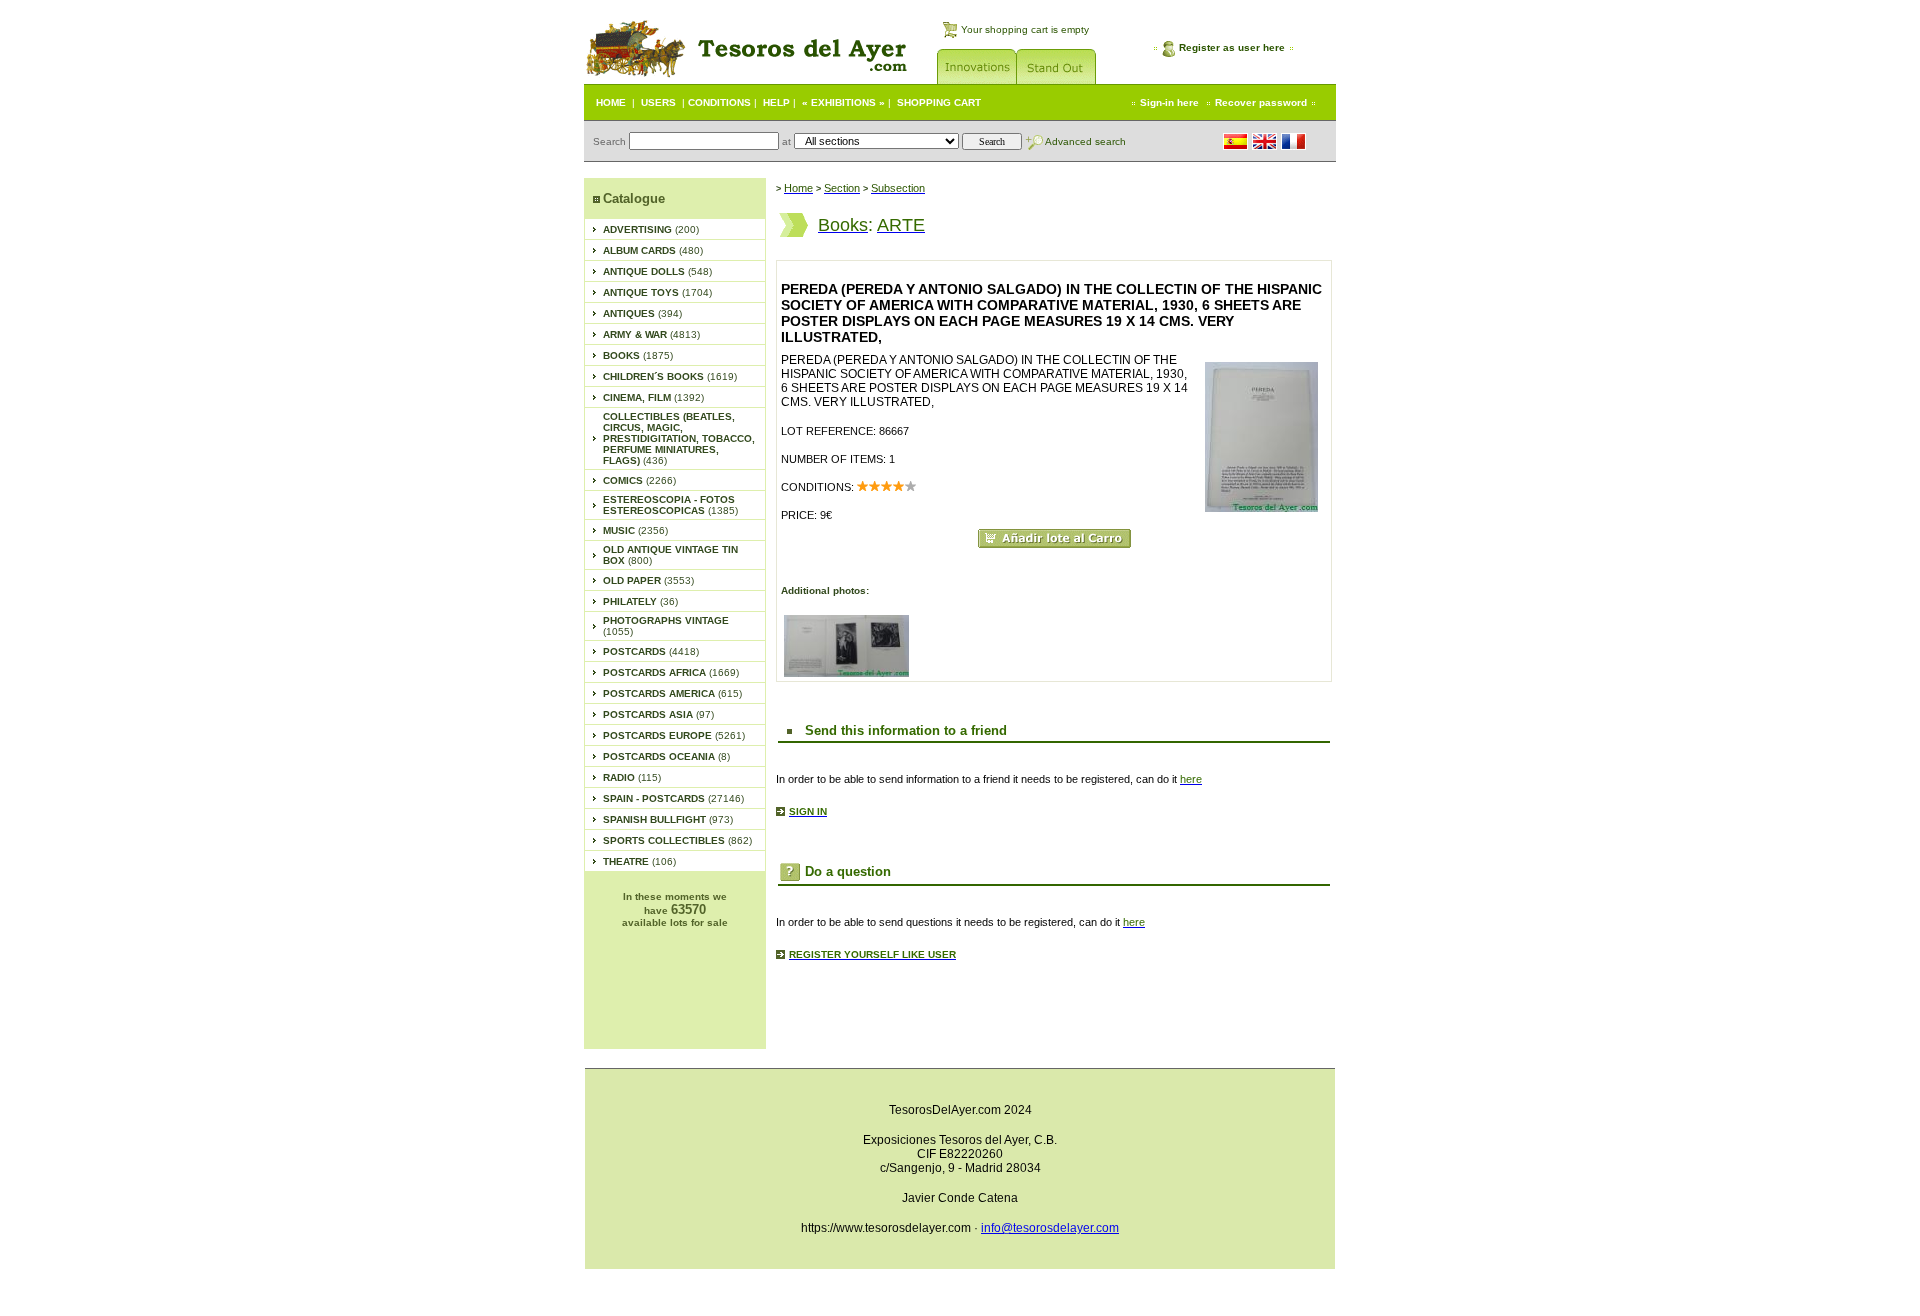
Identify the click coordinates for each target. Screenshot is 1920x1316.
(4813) (651, 334)
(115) (632, 777)
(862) (677, 840)
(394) (642, 313)
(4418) (651, 651)
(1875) (638, 355)
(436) (679, 438)
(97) (658, 714)
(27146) (673, 798)
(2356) (635, 530)
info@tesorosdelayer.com (1050, 1228)
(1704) (657, 292)
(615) (672, 693)
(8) (666, 756)
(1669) (671, 672)
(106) (639, 861)
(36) (640, 601)
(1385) (670, 505)
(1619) (670, 376)
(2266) (639, 480)
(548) (657, 271)
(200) (651, 229)
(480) (653, 250)
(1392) (653, 397)
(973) (668, 819)
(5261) (674, 735)
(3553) (648, 580)
